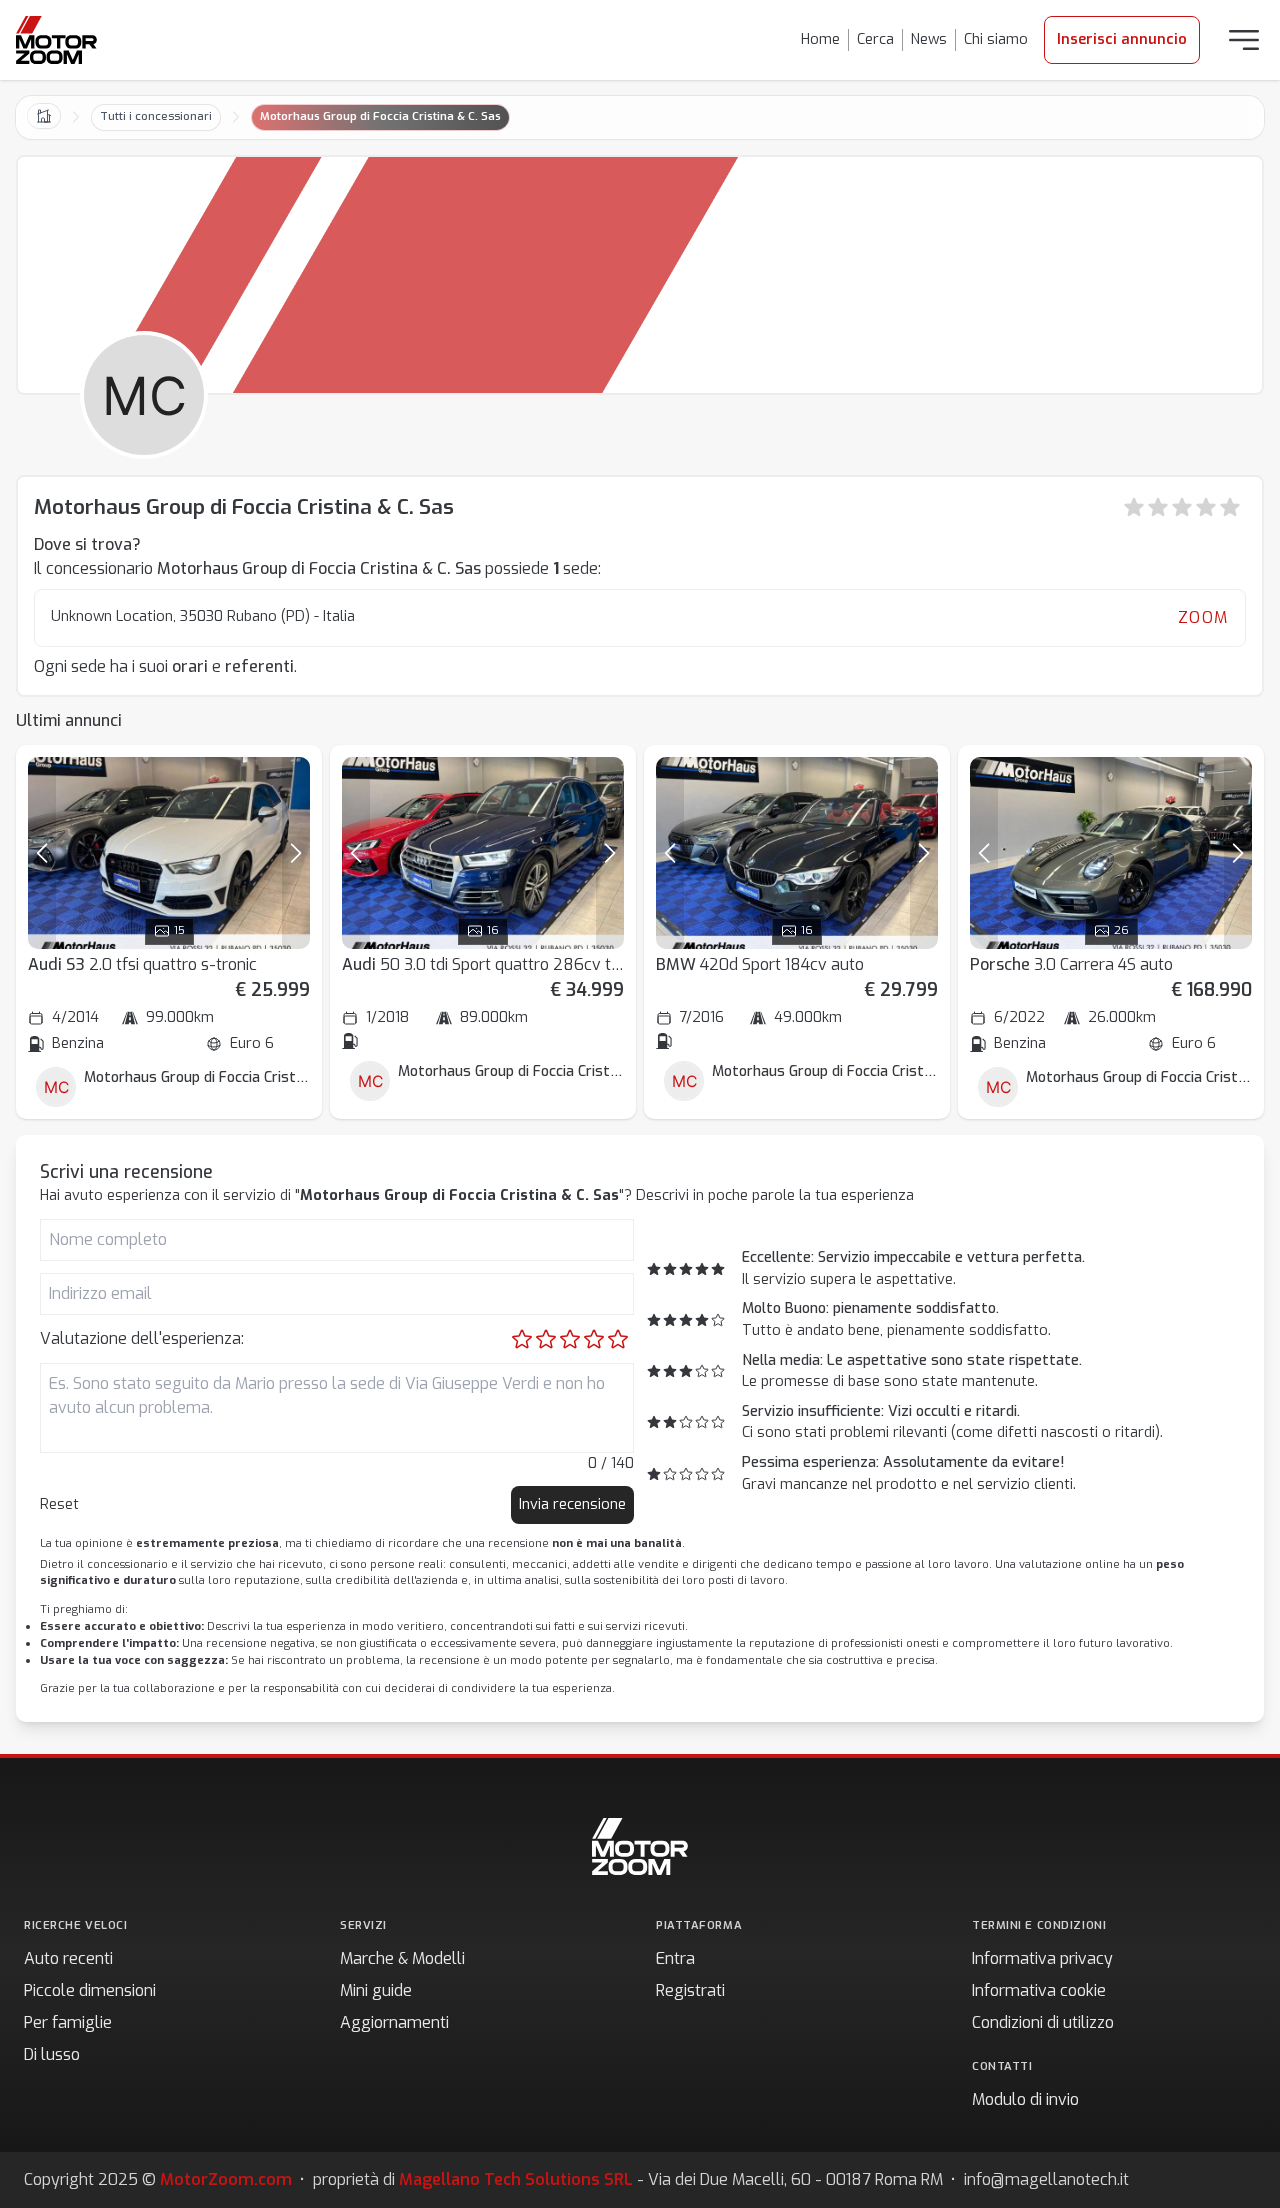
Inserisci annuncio (1122, 39)
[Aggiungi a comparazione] (286, 781)
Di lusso (52, 2054)
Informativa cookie (1039, 1990)
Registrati (690, 1990)
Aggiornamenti (394, 2022)
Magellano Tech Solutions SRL (516, 2179)
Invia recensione (572, 1504)
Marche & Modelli (402, 1958)
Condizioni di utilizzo (1043, 2022)
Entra (675, 1958)
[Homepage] (56, 40)
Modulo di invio (1025, 2099)
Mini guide (376, 1990)
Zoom (1203, 617)
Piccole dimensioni (90, 1990)
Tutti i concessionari (156, 116)
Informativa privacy (1042, 1958)
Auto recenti (68, 1958)
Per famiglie (68, 2022)
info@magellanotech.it (1046, 2179)
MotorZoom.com (226, 2179)
